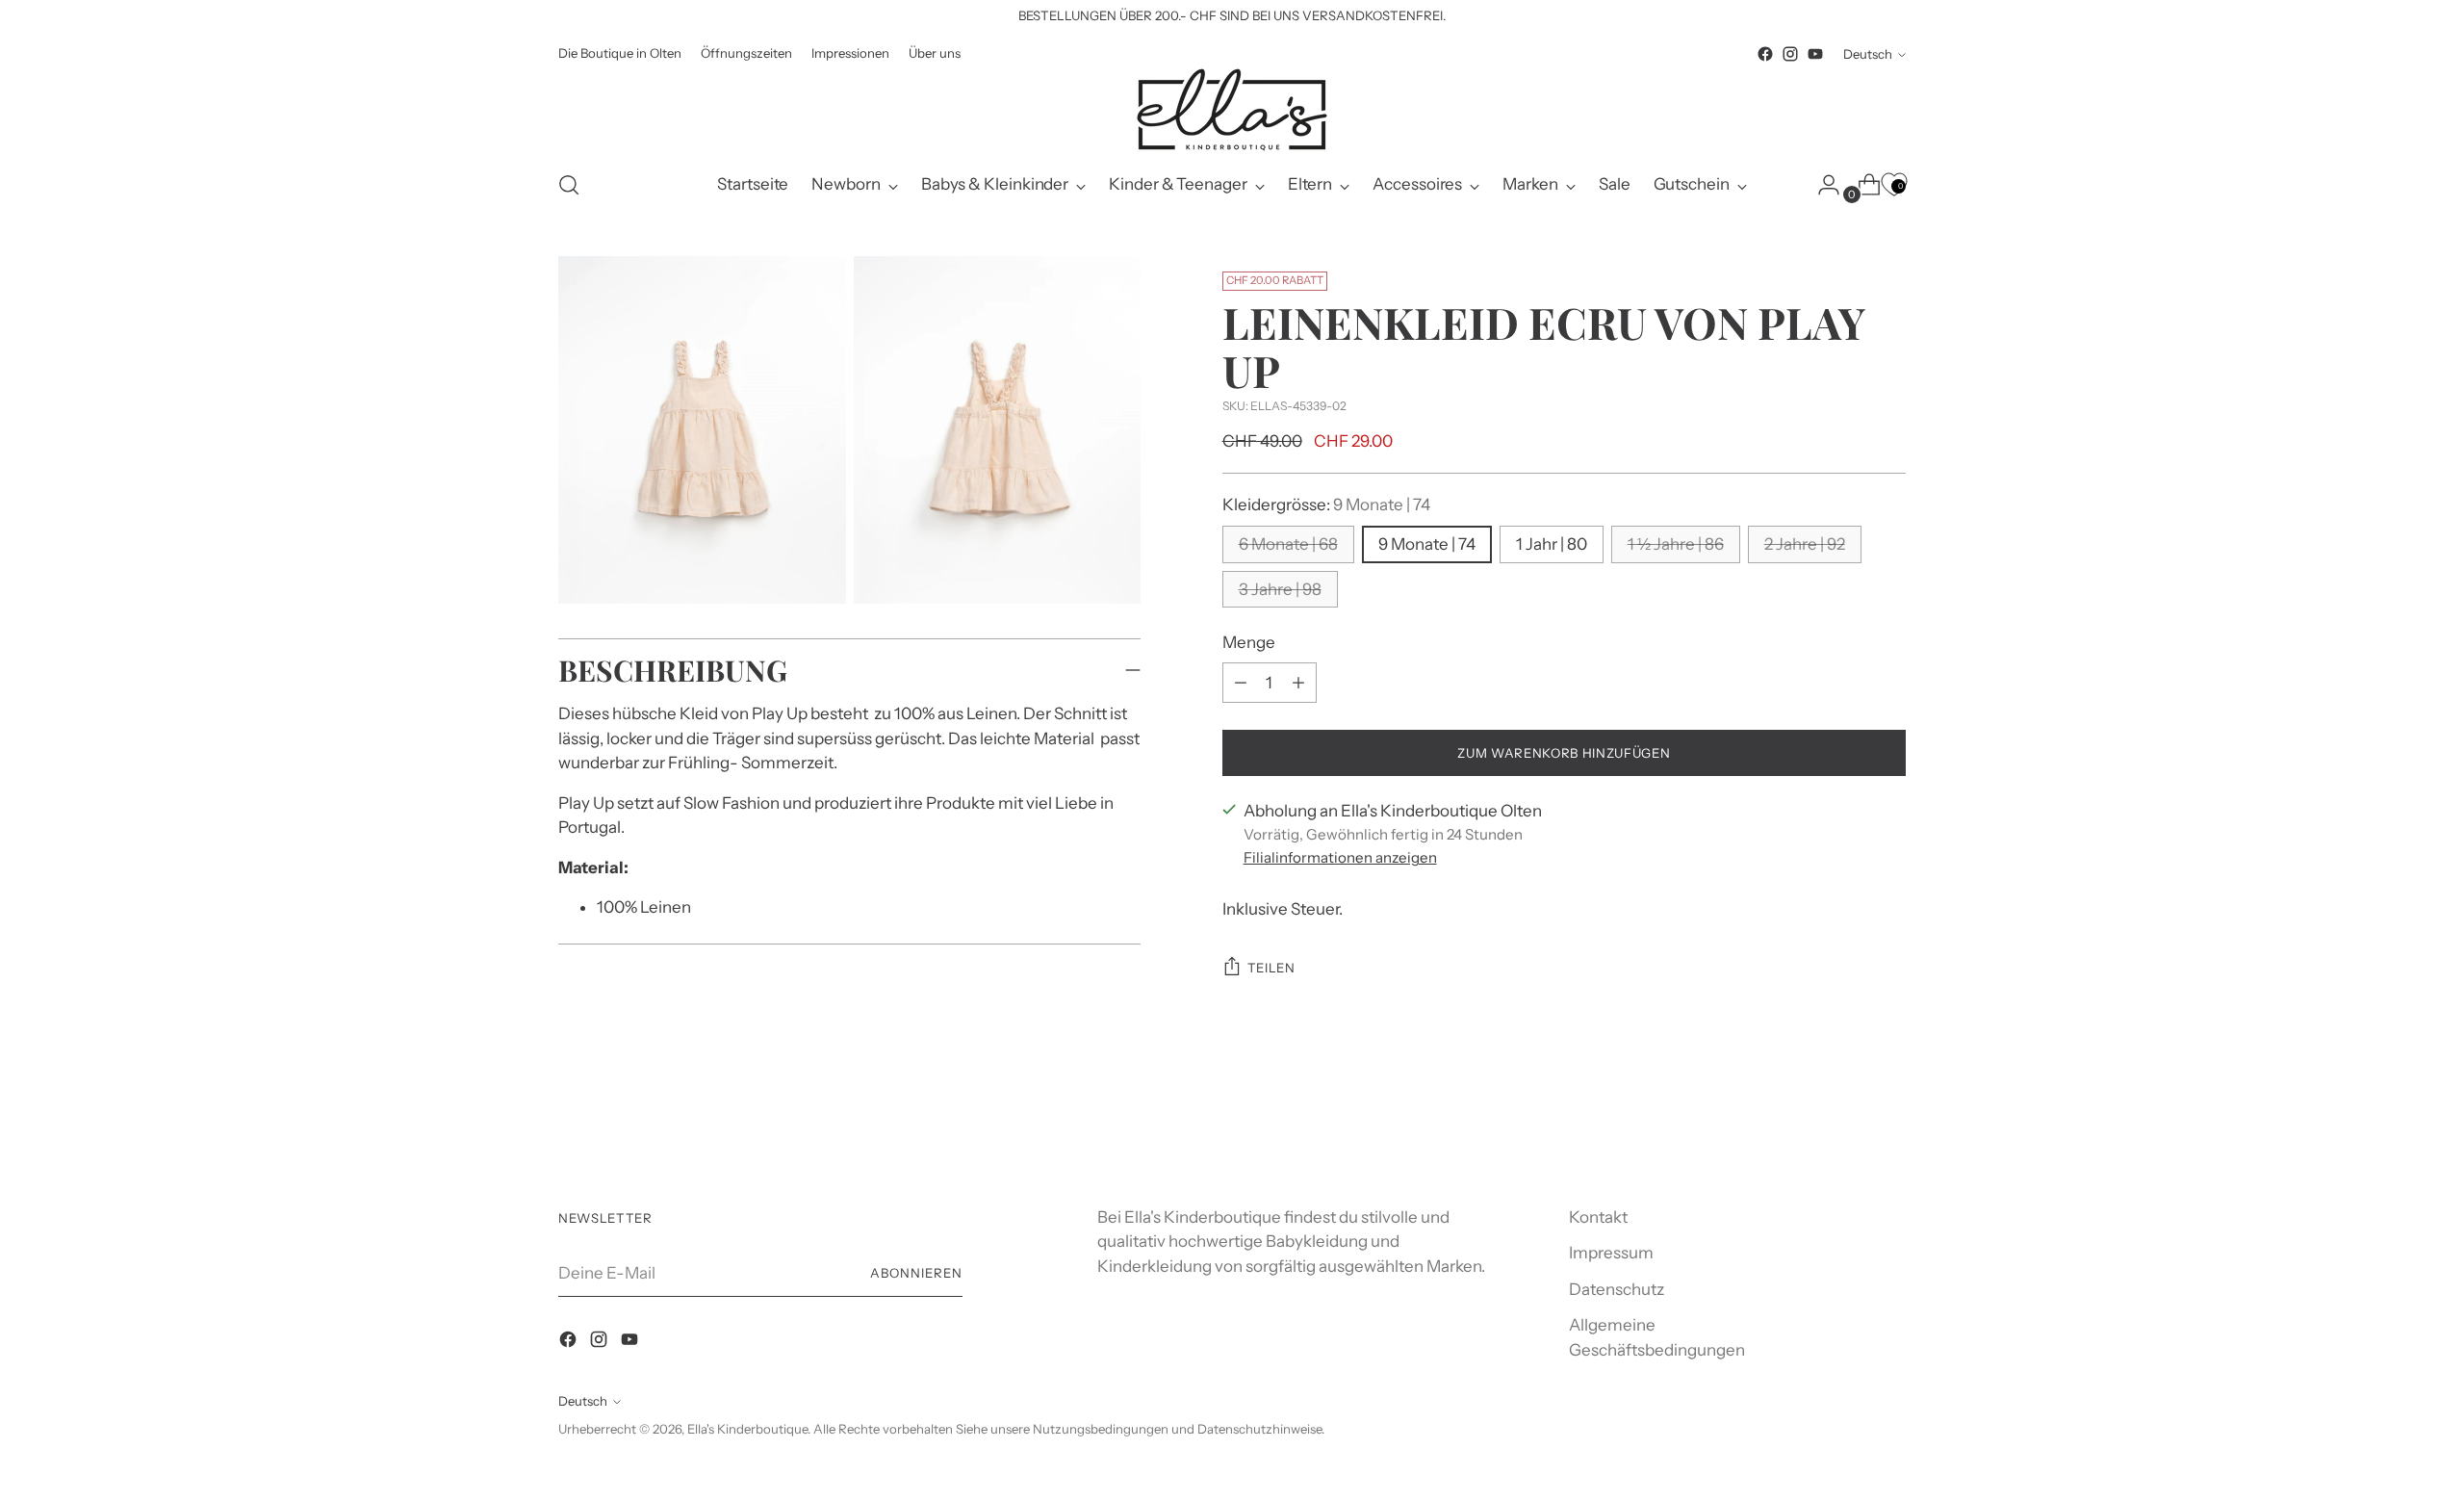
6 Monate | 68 (1288, 544)
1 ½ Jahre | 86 (1676, 544)
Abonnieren (916, 1273)
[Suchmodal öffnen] (569, 185)
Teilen (1271, 968)
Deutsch (1868, 54)
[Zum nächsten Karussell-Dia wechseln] (1889, 1123)
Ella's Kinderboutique (747, 1429)
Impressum (1611, 1253)
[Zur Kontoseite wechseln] (1821, 185)
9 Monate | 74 (1427, 544)
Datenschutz (1617, 1289)
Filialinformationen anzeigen (1340, 857)
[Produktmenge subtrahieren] (1298, 683)
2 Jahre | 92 (1805, 544)
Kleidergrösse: (1326, 505)
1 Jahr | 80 (1552, 544)
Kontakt (1598, 1217)
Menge (1249, 642)
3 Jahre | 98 (1280, 589)
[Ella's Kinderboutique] (1232, 110)
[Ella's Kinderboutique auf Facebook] (1765, 54)
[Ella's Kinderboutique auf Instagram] (1790, 54)
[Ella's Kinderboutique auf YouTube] (1815, 54)
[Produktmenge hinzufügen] (1241, 683)
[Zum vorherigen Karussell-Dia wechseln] (1845, 1124)
